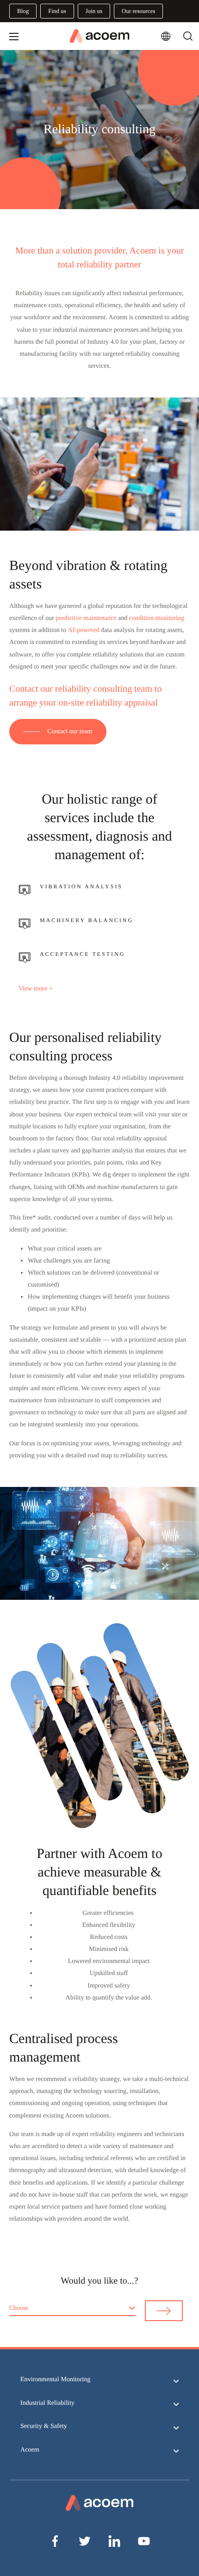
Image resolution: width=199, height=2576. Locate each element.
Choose (19, 2308)
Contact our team (70, 731)
